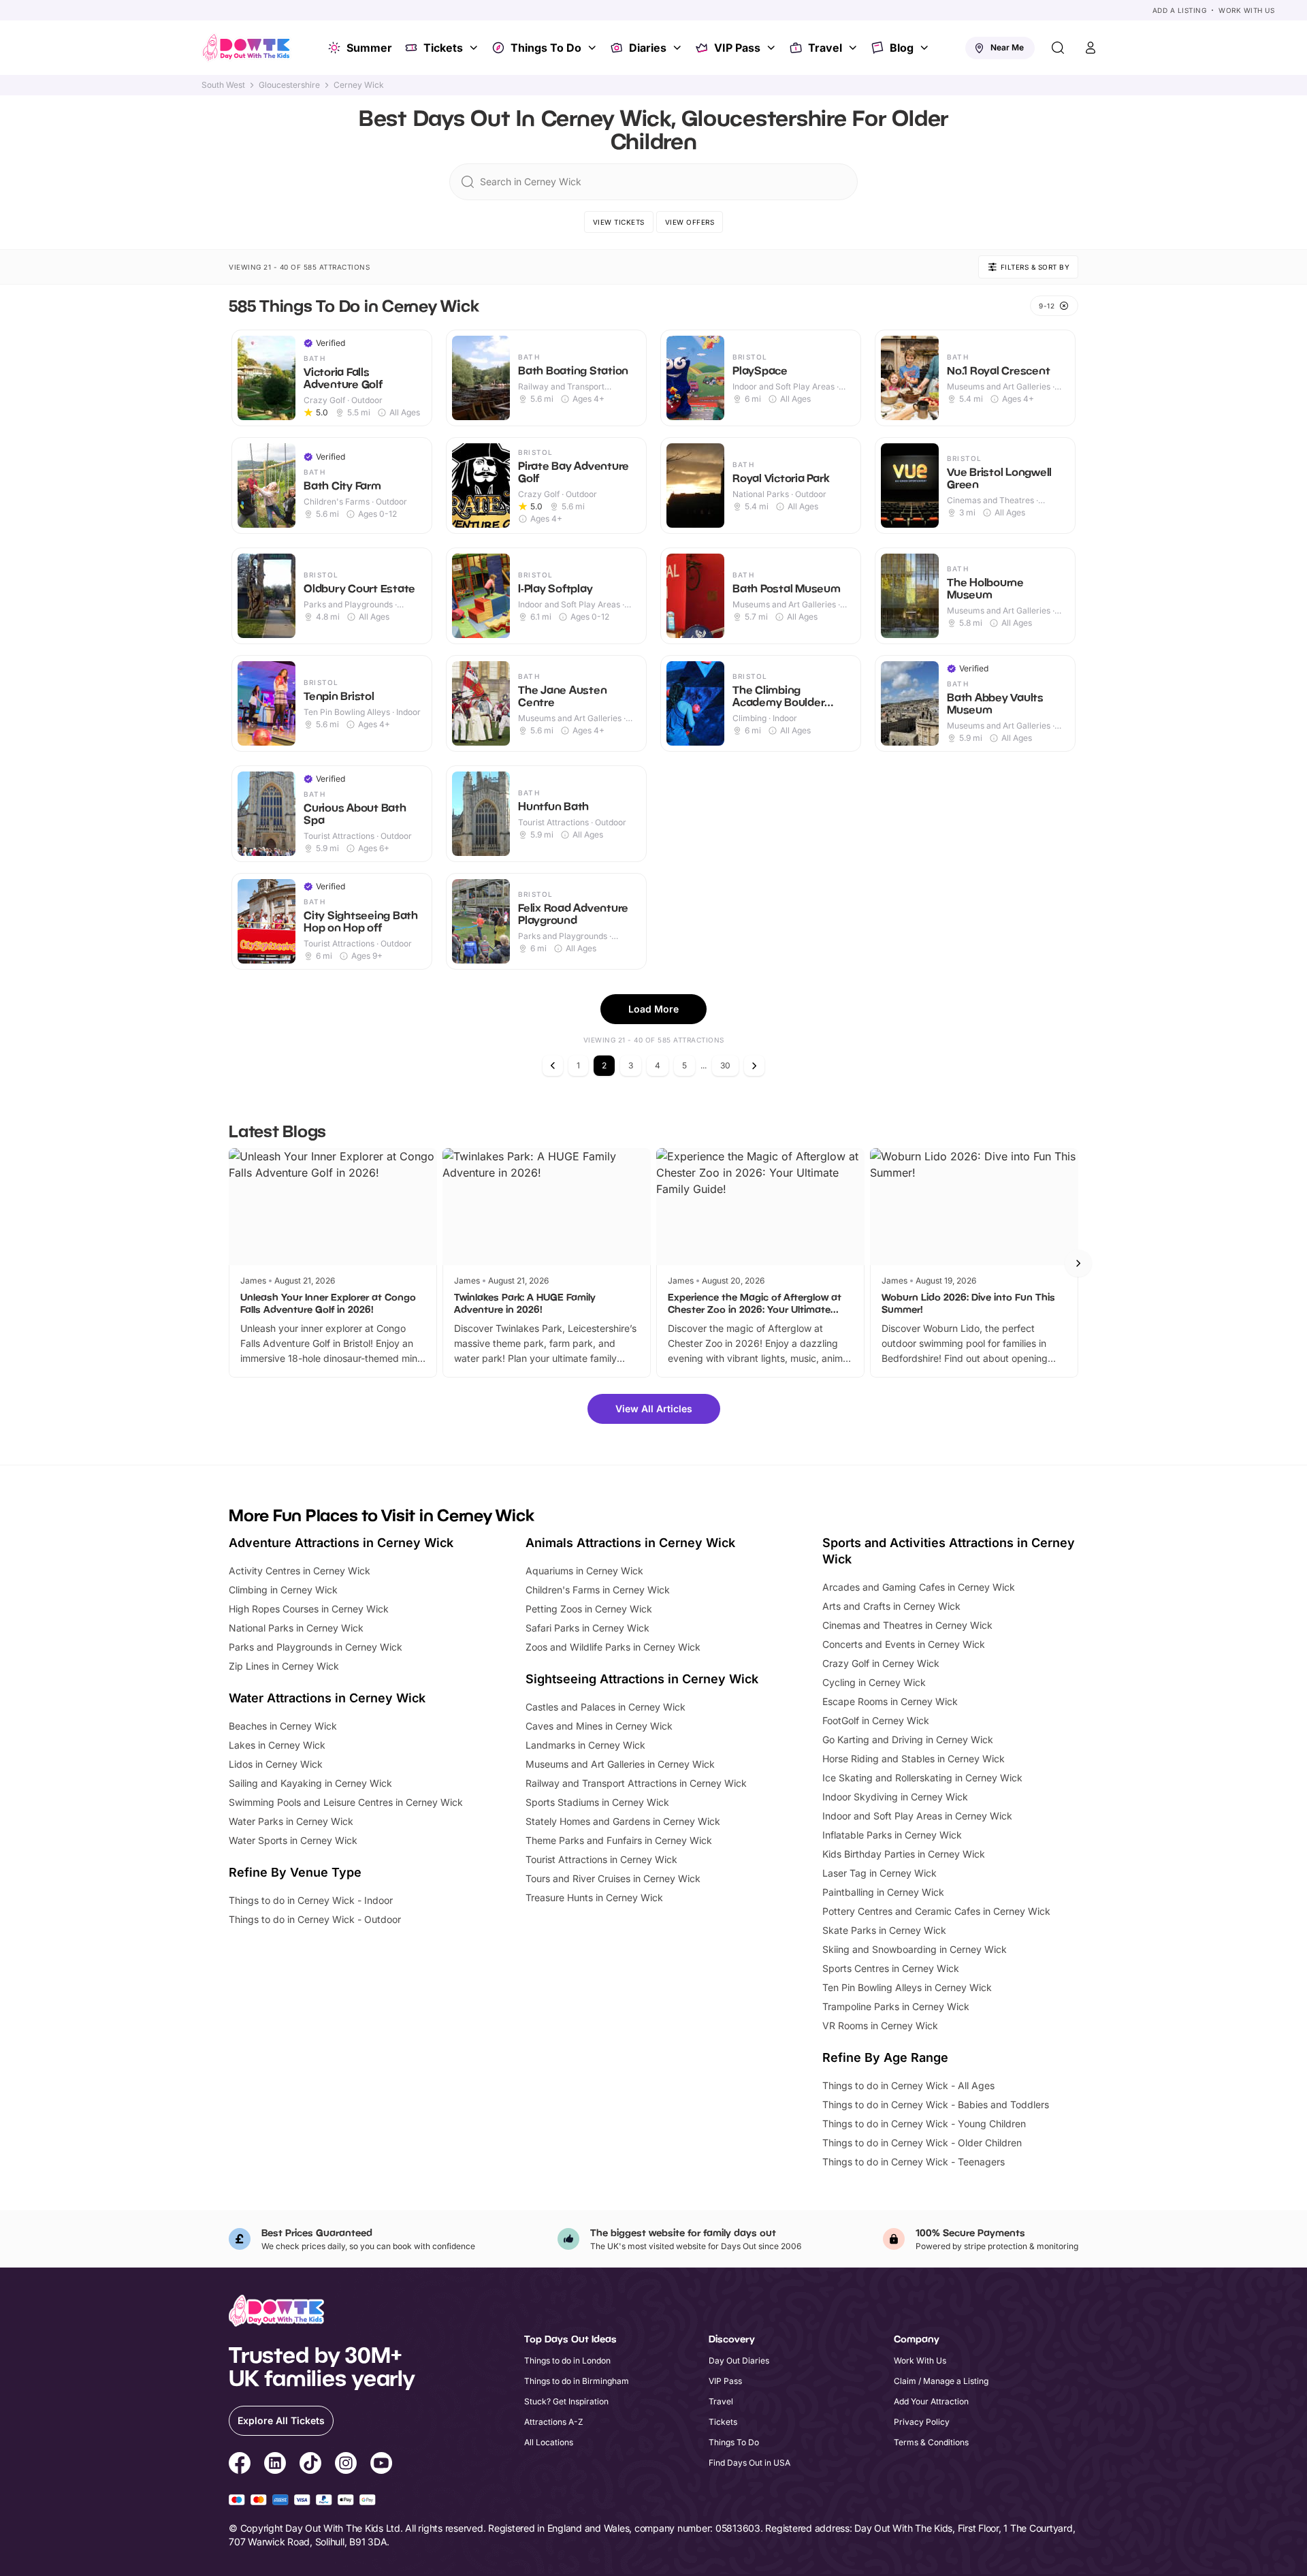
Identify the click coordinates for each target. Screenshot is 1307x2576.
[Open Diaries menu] (679, 48)
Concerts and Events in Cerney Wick (904, 1644)
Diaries (648, 48)
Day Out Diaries (739, 2360)
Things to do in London (567, 2360)
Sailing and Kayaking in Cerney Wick (310, 1783)
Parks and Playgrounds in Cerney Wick (316, 1647)
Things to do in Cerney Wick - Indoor (311, 1900)
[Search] (1058, 48)
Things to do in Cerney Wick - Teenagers (914, 2162)
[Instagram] (346, 2465)
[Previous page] (553, 1066)
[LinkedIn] (275, 2465)
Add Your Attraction (931, 2401)
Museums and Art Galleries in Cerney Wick (620, 1764)
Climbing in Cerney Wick (283, 1590)
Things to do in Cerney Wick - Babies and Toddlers (936, 2104)
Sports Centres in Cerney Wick (891, 1968)
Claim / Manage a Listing (941, 2381)
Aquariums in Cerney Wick (584, 1571)
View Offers (690, 222)
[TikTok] (310, 2465)
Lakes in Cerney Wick (277, 1745)
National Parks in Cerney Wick (296, 1628)
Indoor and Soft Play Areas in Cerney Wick (917, 1816)
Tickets (443, 48)
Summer (369, 48)
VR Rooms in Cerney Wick (880, 2025)
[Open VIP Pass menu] (773, 48)
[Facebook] (240, 2465)
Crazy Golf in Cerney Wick (881, 1663)
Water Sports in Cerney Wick (293, 1840)
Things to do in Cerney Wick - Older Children (922, 2143)
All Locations (549, 2442)
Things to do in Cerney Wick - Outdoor (315, 1919)
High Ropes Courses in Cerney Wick (309, 1609)
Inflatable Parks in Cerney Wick (892, 1835)
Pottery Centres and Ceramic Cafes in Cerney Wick (936, 1911)
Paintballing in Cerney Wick (883, 1892)
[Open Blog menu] (926, 48)
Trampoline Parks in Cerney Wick (896, 2006)
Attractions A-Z (554, 2422)
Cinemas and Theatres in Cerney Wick (907, 1625)
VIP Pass (737, 48)
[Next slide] (1078, 1263)
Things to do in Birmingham (577, 2381)
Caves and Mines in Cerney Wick (599, 1726)
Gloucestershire (289, 85)
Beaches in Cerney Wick (283, 1726)
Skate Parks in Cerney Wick (884, 1930)
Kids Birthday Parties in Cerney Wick (904, 1854)
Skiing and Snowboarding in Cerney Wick (915, 1949)
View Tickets (619, 222)
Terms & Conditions (931, 2442)
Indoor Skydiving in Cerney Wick (895, 1797)
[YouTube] (381, 2465)
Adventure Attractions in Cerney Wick (341, 1543)
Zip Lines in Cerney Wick (284, 1666)
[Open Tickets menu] (475, 48)
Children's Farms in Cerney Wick (598, 1590)
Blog (902, 48)
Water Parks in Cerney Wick (291, 1821)
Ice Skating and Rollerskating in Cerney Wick (922, 1778)
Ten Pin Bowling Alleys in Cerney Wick (907, 1987)
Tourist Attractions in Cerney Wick (601, 1859)
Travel (825, 48)
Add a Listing (1180, 10)
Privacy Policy (922, 2422)
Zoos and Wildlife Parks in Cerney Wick (613, 1647)
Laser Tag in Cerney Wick (880, 1873)
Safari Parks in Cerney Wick (587, 1628)
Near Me (1007, 47)
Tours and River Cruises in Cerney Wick (613, 1878)
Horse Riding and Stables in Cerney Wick (914, 1759)
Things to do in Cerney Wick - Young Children (924, 2124)
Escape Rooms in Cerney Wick (890, 1701)
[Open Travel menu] (854, 48)
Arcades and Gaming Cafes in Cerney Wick (919, 1587)
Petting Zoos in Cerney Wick (589, 1609)
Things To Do (546, 48)
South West (223, 85)
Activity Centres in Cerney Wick (300, 1571)
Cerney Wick (359, 85)
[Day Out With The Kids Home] (246, 48)
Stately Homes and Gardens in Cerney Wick (623, 1821)
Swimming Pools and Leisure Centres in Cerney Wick (346, 1802)
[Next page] (754, 1066)
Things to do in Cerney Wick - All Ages (908, 2085)
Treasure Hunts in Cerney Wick (594, 1897)
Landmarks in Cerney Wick (585, 1745)
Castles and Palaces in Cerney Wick (606, 1707)
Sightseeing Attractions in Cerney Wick (642, 1679)
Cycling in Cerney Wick (874, 1682)
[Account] (1091, 48)
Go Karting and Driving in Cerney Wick (908, 1739)
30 (725, 1065)
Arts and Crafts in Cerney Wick (891, 1606)
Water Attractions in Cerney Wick (327, 1698)
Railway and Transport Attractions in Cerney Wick (636, 1783)
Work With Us (1246, 10)
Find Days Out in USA (749, 2463)
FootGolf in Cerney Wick (876, 1720)
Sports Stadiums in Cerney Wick (597, 1802)
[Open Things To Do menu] (594, 48)
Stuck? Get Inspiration (566, 2401)
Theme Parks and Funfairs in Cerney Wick (619, 1840)
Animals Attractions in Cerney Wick (630, 1543)
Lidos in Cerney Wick (276, 1764)
